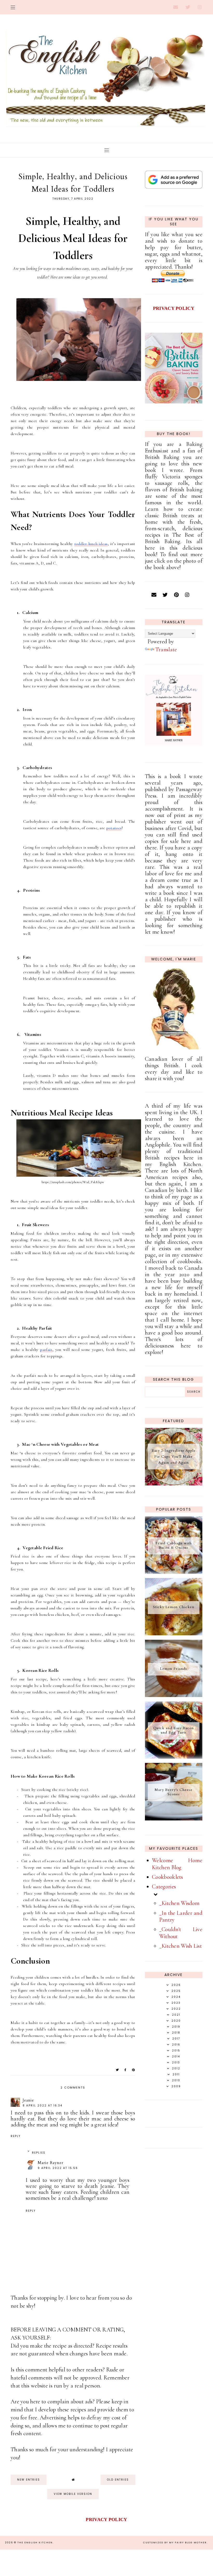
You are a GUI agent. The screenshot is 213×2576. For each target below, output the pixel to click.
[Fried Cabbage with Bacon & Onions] (174, 1572)
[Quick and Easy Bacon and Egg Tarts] (174, 1757)
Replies (39, 2153)
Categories (164, 1887)
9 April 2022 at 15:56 (58, 2168)
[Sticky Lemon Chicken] (174, 1633)
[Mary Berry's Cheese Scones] (174, 1819)
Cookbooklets (168, 1877)
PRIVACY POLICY (174, 308)
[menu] (13, 7)
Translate (166, 650)
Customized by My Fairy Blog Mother (175, 2543)
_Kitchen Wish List (181, 1946)
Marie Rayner (51, 2163)
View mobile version (73, 2494)
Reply (16, 2136)
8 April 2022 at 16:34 (42, 2106)
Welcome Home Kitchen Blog (177, 1864)
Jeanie (28, 2100)
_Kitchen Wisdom (179, 1903)
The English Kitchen (35, 2543)
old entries (118, 2480)
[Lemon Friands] (174, 1695)
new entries (29, 2480)
